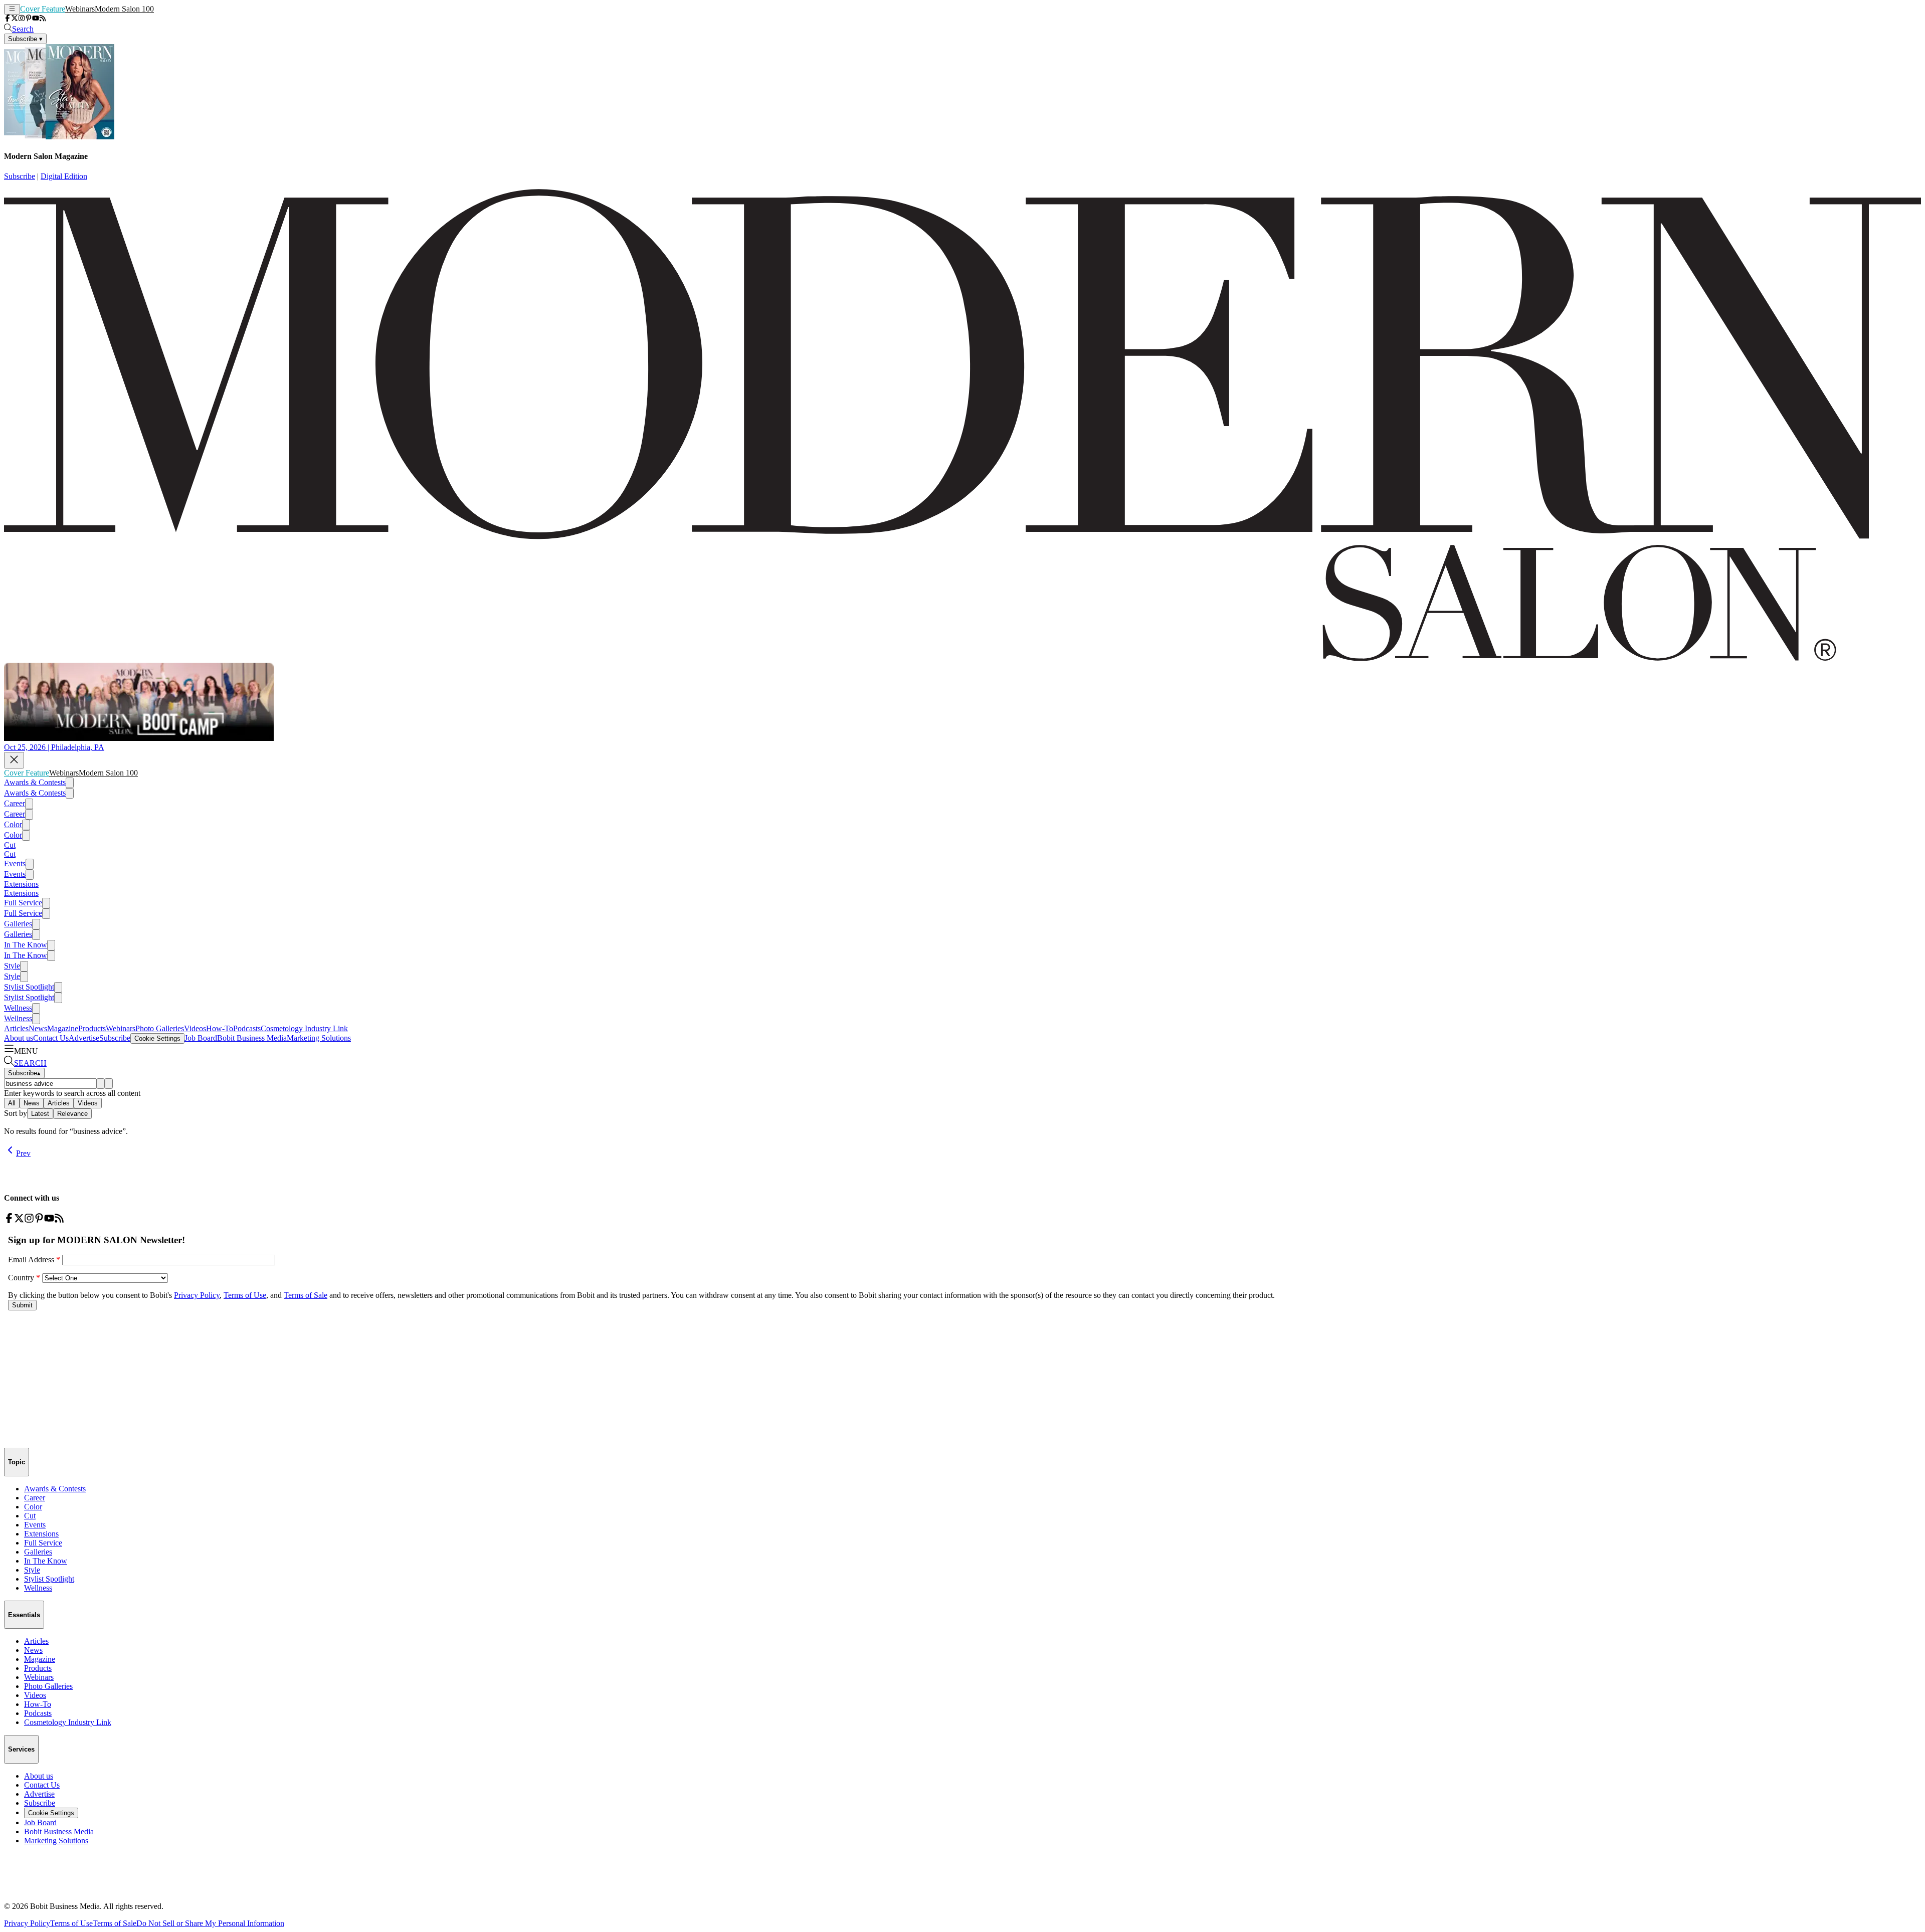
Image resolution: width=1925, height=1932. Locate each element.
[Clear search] (109, 1084)
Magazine (63, 1028)
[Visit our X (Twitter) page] (15, 19)
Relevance (72, 1114)
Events (15, 863)
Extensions (21, 884)
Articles (16, 1028)
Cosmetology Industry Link (304, 1028)
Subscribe (20, 176)
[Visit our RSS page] (43, 19)
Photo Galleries (160, 1028)
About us (19, 1038)
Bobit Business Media (252, 1038)
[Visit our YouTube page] (36, 19)
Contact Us (51, 1038)
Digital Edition (64, 176)
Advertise (84, 1038)
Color (13, 824)
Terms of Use (71, 1923)
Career (15, 803)
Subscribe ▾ (25, 39)
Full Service (23, 903)
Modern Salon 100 (124, 9)
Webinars (80, 9)
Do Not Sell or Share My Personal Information (210, 1923)
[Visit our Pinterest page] (29, 19)
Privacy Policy (27, 1923)
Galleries (18, 924)
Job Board (201, 1038)
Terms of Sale (115, 1923)
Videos (195, 1028)
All (12, 1103)
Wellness (18, 1008)
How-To (220, 1028)
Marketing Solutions (319, 1038)
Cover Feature (43, 9)
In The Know (26, 945)
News (38, 1028)
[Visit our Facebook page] (8, 19)
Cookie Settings (157, 1038)
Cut (10, 845)
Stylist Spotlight (29, 987)
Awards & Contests (35, 782)
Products (92, 1028)
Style (12, 966)
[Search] (101, 1084)
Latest (40, 1114)
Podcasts (247, 1028)
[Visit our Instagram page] (22, 19)
